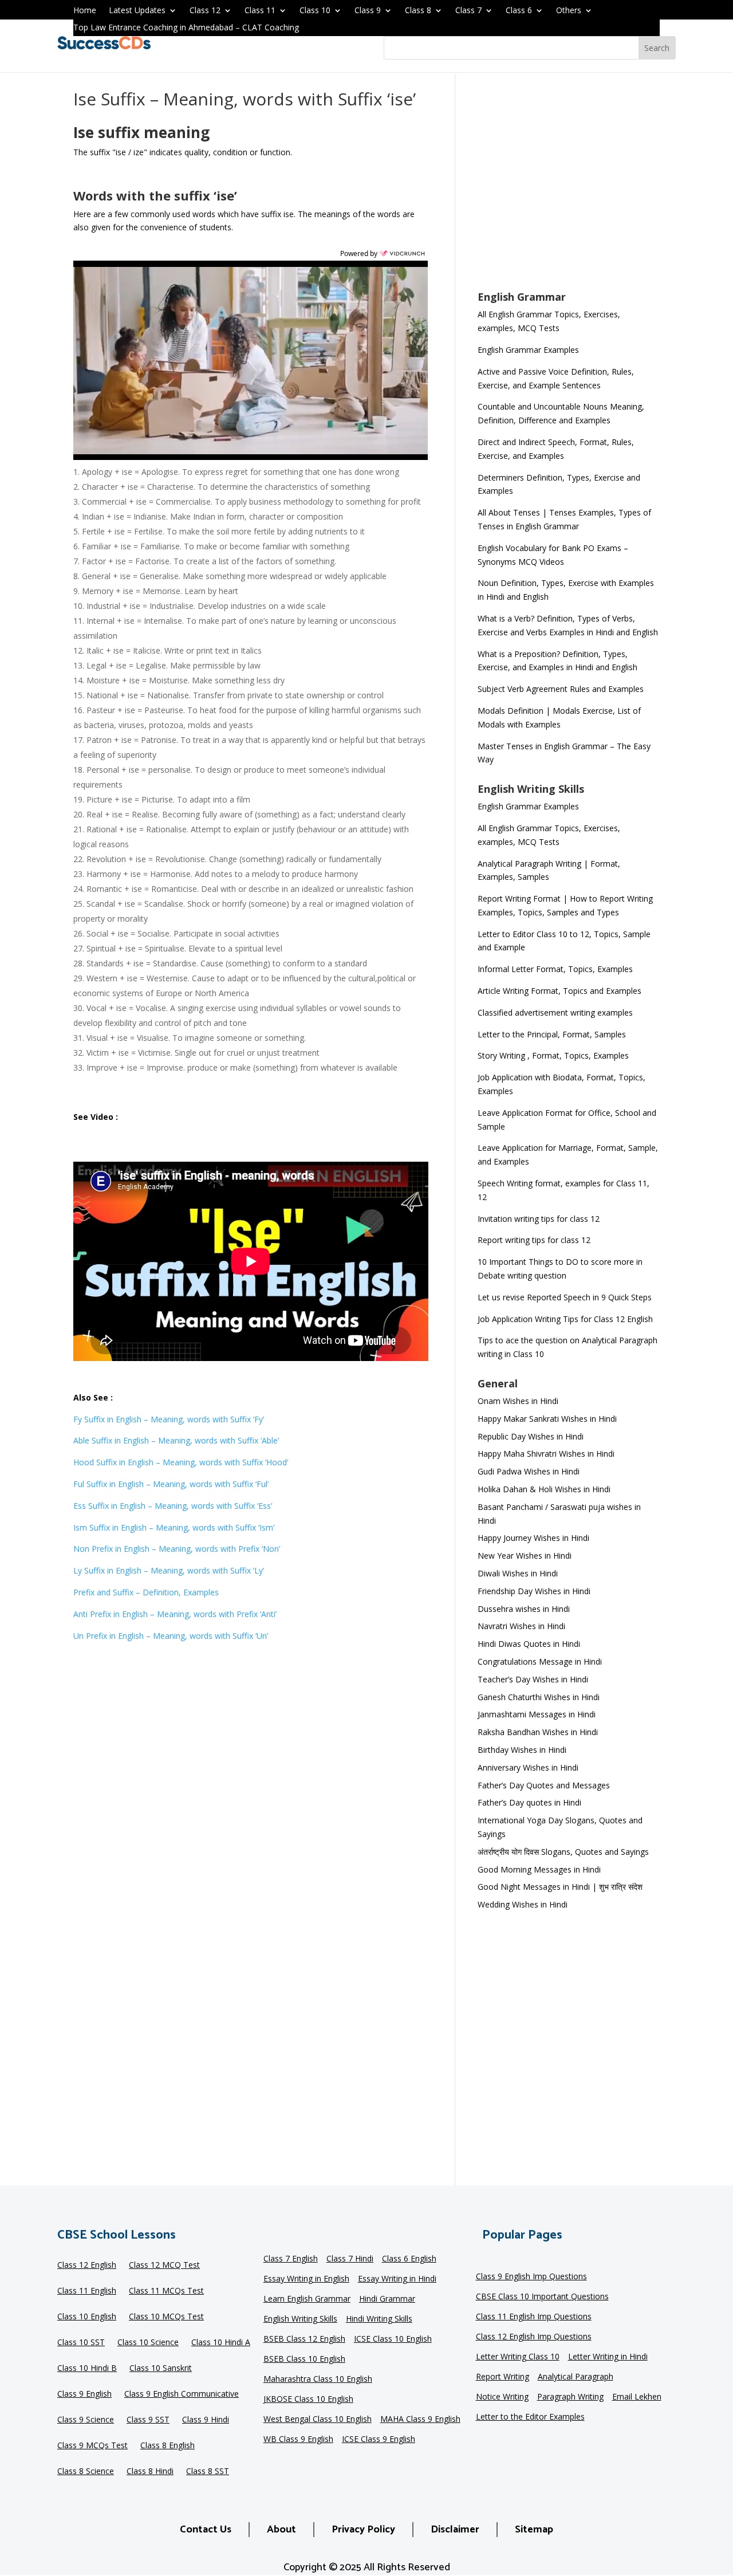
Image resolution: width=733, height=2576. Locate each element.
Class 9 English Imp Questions (531, 2277)
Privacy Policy (363, 2530)
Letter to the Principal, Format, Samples (552, 1034)
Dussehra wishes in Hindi (524, 1609)
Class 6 (519, 11)
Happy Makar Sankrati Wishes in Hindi (547, 1419)
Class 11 (260, 11)
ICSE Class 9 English (379, 2440)
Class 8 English (168, 2446)
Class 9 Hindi (206, 2420)
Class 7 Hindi (350, 2259)
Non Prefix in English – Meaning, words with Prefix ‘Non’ (177, 1549)
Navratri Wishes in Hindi (521, 1626)
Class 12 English (87, 2266)
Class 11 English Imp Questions (534, 2317)
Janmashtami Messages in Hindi (537, 1714)
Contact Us (206, 2530)
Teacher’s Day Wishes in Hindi (533, 1679)
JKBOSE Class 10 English (308, 2400)
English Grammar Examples (528, 350)
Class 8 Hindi (150, 2472)
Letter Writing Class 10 (518, 2357)
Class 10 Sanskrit (161, 2369)
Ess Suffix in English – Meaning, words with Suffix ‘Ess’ (173, 1506)
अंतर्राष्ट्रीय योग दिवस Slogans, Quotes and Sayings (563, 1852)
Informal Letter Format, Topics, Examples (555, 969)
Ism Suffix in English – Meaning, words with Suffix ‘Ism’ (174, 1527)
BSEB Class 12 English (304, 2339)
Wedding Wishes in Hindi (523, 1904)
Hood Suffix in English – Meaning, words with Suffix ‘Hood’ (181, 1462)
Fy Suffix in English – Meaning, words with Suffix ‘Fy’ (169, 1419)
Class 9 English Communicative (182, 2394)
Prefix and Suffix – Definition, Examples (146, 1592)
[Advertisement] (569, 190)
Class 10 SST (81, 2343)
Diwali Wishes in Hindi (518, 1573)
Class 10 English (87, 2317)
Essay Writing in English (306, 2279)
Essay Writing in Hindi (397, 2279)
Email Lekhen (637, 2397)
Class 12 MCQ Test (164, 2266)
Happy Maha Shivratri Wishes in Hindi (546, 1454)
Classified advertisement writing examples (555, 1012)
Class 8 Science (86, 2472)
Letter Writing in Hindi (608, 2357)
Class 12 (205, 11)
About (281, 2530)
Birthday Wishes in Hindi (522, 1750)
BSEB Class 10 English (304, 2359)
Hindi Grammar (387, 2299)
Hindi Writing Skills (379, 2319)
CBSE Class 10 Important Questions (542, 2297)
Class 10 (315, 11)
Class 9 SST (148, 2420)
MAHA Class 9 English (420, 2420)
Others (569, 11)
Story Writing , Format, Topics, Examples (553, 1055)
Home (85, 11)
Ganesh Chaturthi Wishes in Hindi (539, 1697)
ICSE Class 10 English (393, 2339)
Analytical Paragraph (576, 2377)
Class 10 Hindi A (221, 2343)
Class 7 (468, 11)
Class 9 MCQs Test (92, 2446)
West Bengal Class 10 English (318, 2420)
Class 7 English (291, 2259)
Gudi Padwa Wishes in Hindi (529, 1471)
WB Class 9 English (298, 2440)
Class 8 (418, 11)
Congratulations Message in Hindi (540, 1661)
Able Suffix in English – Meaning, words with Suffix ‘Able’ (176, 1440)
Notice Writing (502, 2397)
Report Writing (503, 2377)
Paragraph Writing (570, 2397)
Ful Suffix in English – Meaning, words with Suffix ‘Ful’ (171, 1484)
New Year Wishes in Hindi (525, 1556)
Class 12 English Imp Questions (534, 2337)
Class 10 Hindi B (87, 2369)
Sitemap (534, 2530)
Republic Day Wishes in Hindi (531, 1436)
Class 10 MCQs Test (166, 2317)
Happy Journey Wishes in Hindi (533, 1538)
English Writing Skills (300, 2319)
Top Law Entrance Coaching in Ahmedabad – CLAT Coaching (186, 28)
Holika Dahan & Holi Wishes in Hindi (544, 1489)
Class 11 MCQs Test (166, 2291)
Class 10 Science (148, 2343)
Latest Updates (137, 11)
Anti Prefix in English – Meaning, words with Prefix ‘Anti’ (175, 1614)
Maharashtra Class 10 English (318, 2380)
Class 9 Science (86, 2420)
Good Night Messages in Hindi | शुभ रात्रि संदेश (560, 1887)
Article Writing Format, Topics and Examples (559, 991)
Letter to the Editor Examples (530, 2417)
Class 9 (368, 11)
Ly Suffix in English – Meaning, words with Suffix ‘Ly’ (169, 1570)
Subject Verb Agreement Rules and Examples (561, 689)
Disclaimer (455, 2530)
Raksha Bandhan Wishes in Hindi (538, 1732)
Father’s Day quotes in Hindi (529, 1802)
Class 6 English (409, 2259)
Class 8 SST (208, 2472)
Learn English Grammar (307, 2299)
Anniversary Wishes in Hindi (528, 1767)
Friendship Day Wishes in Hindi (534, 1591)
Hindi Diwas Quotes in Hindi (530, 1644)
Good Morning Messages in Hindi (539, 1869)
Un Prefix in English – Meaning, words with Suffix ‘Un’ (171, 1636)
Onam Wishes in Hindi (518, 1401)
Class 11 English (87, 2291)
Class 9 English (84, 2394)
